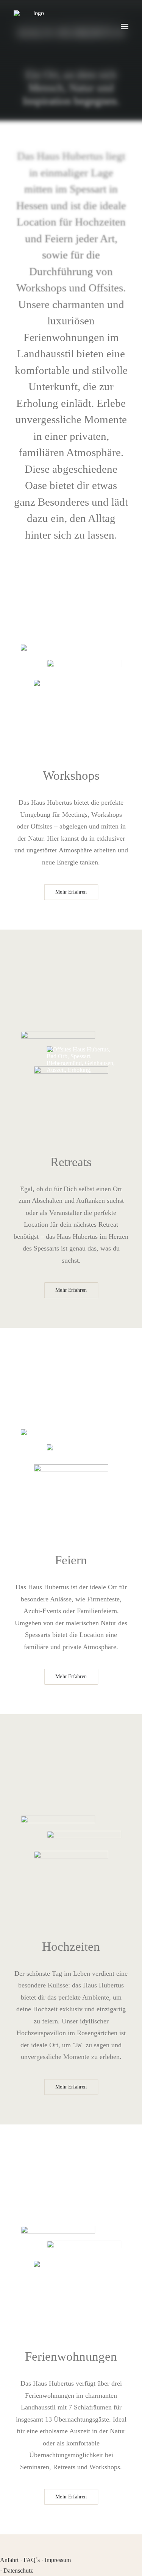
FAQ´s (32, 2560)
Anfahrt (9, 2560)
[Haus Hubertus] (36, 26)
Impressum (58, 2560)
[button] (125, 26)
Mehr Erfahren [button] (71, 892)
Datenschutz (18, 2571)
